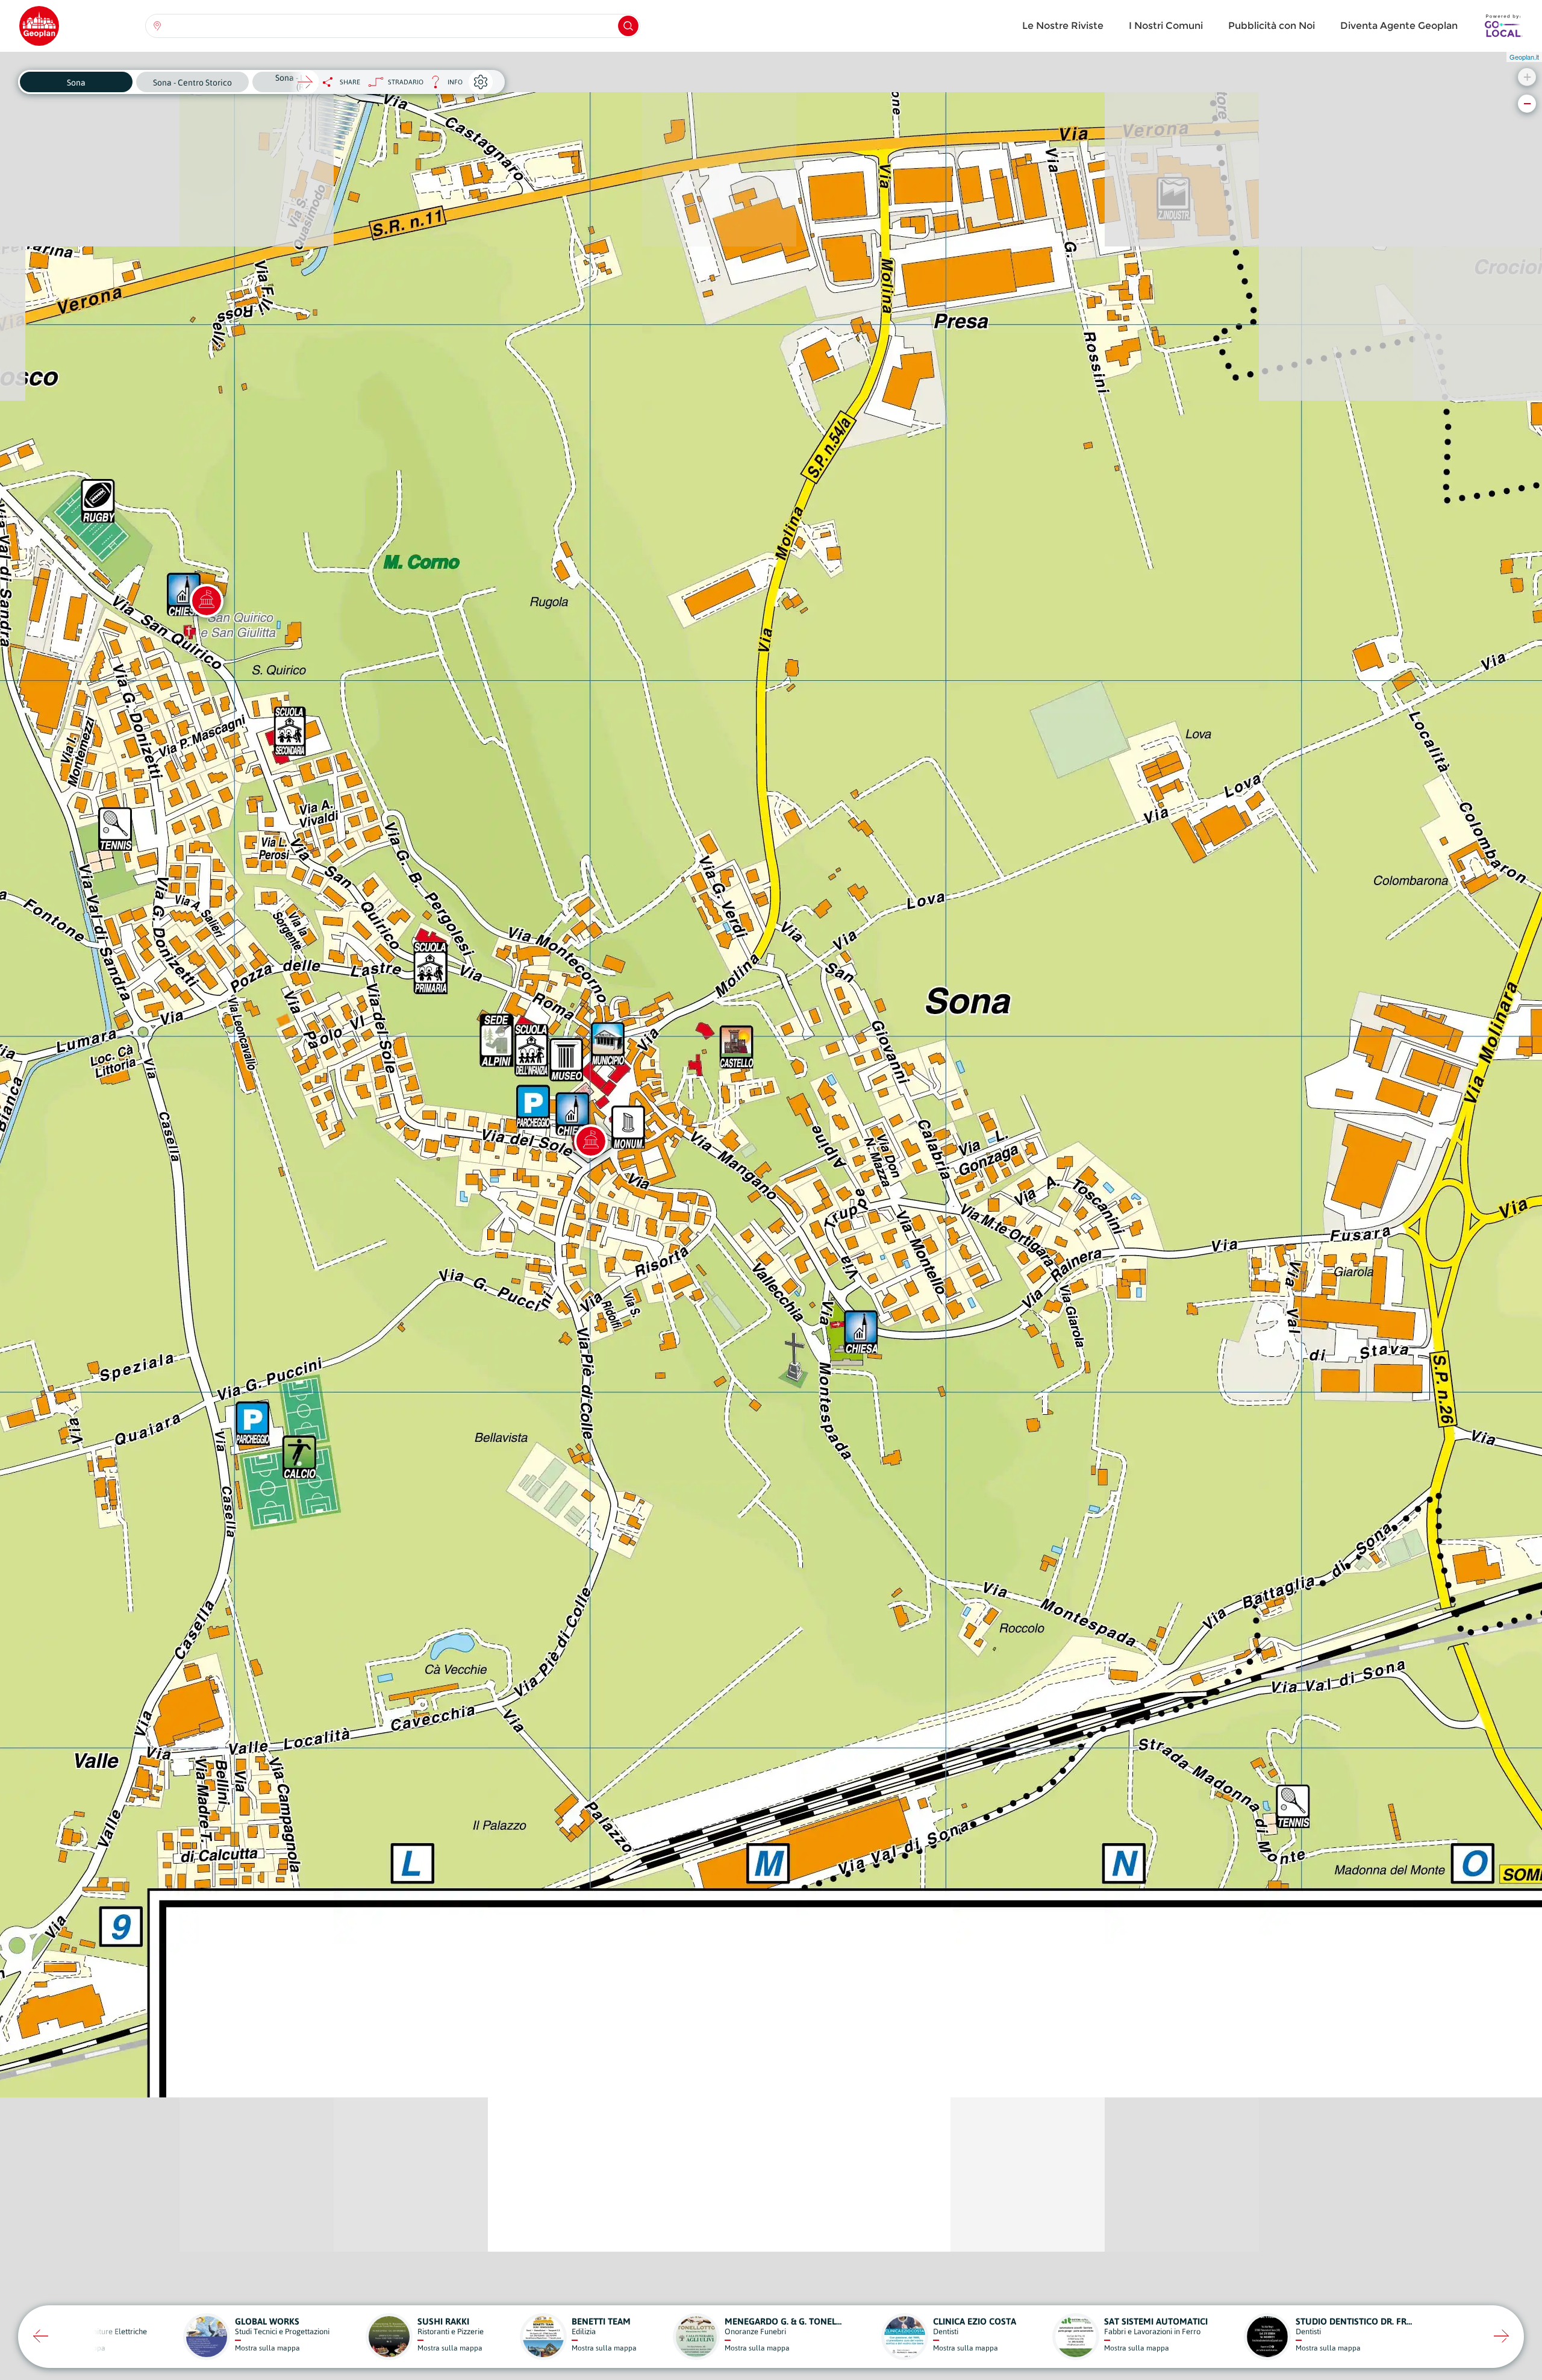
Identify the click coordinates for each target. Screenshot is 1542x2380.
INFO (443, 85)
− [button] (1527, 103)
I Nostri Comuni (1166, 26)
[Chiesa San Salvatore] (591, 1141)
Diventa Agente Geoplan (1399, 26)
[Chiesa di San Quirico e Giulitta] (207, 601)
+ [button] (1527, 77)
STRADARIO (406, 82)
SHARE (350, 82)
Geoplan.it (1524, 57)
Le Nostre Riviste (1063, 26)
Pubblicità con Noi (1272, 26)
